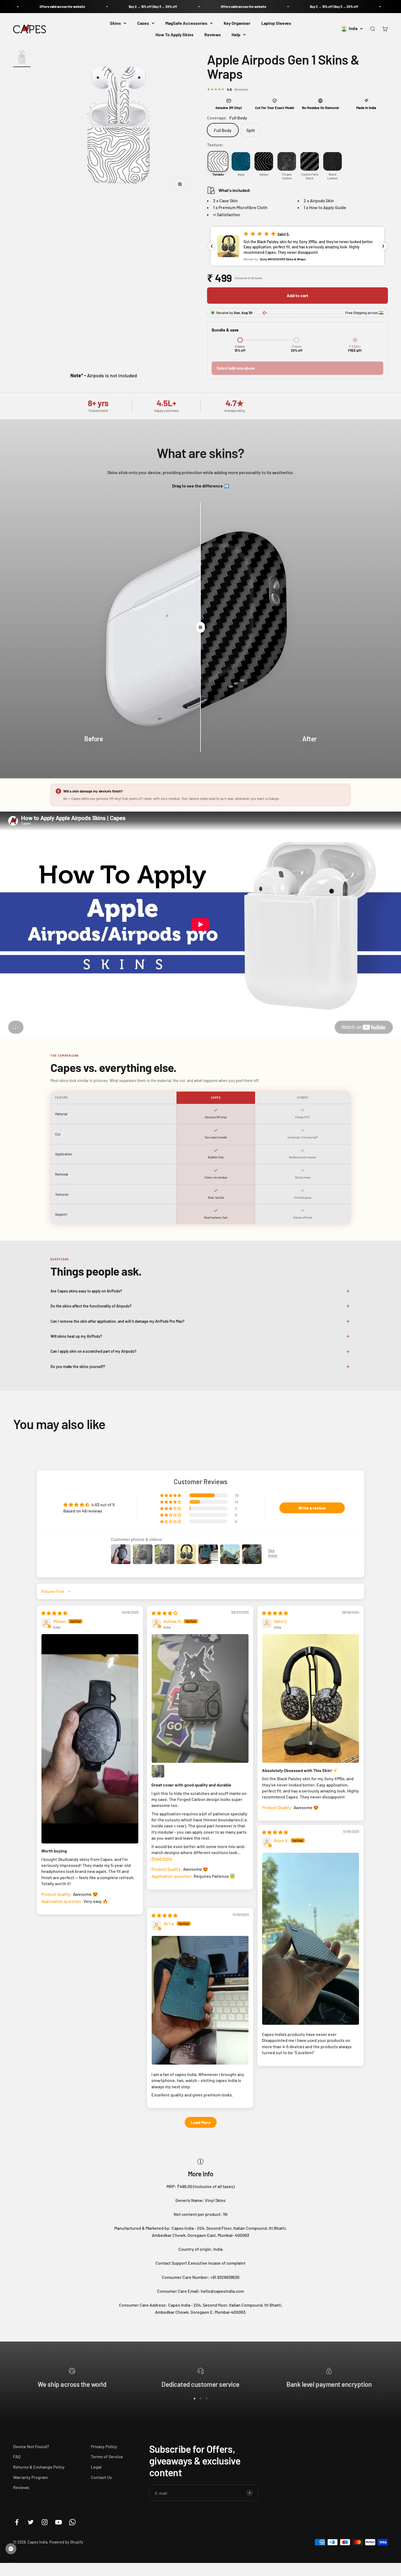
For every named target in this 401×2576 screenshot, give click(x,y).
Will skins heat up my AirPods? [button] (76, 1336)
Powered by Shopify (66, 2542)
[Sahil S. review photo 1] (311, 1699)
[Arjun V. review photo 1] (311, 1939)
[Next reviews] (383, 246)
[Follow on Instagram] (45, 2522)
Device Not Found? (31, 2446)
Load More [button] (201, 2122)
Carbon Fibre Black (310, 176)
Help (236, 34)
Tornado (218, 174)
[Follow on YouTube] (59, 2522)
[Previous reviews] (212, 246)
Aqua (241, 174)
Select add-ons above (236, 368)
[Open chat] (11, 2549)
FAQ (17, 2456)
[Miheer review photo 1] (90, 1739)
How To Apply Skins (174, 34)
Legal (96, 2467)
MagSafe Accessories (186, 23)
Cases (143, 23)
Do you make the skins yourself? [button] (78, 1367)
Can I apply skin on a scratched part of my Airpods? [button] (93, 1351)
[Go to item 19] (22, 58)
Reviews (213, 34)
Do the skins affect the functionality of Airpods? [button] (91, 1306)
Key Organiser (237, 23)
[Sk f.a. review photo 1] (200, 2000)
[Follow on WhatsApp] (72, 2522)
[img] (54, 1613)
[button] (297, 246)
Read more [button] (162, 1858)
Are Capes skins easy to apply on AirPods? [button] (86, 1291)
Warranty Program (30, 2477)
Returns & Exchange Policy (39, 2467)
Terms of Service (107, 2456)
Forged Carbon (287, 176)
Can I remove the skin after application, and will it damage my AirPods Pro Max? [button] (117, 1321)
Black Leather (333, 176)
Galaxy (264, 174)
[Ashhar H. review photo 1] (200, 1699)
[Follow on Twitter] (31, 2522)
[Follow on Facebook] (17, 2522)
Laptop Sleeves (276, 23)
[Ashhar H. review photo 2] (158, 1771)
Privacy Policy (104, 2446)
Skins (115, 23)
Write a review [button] (312, 1508)
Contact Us (101, 2477)
